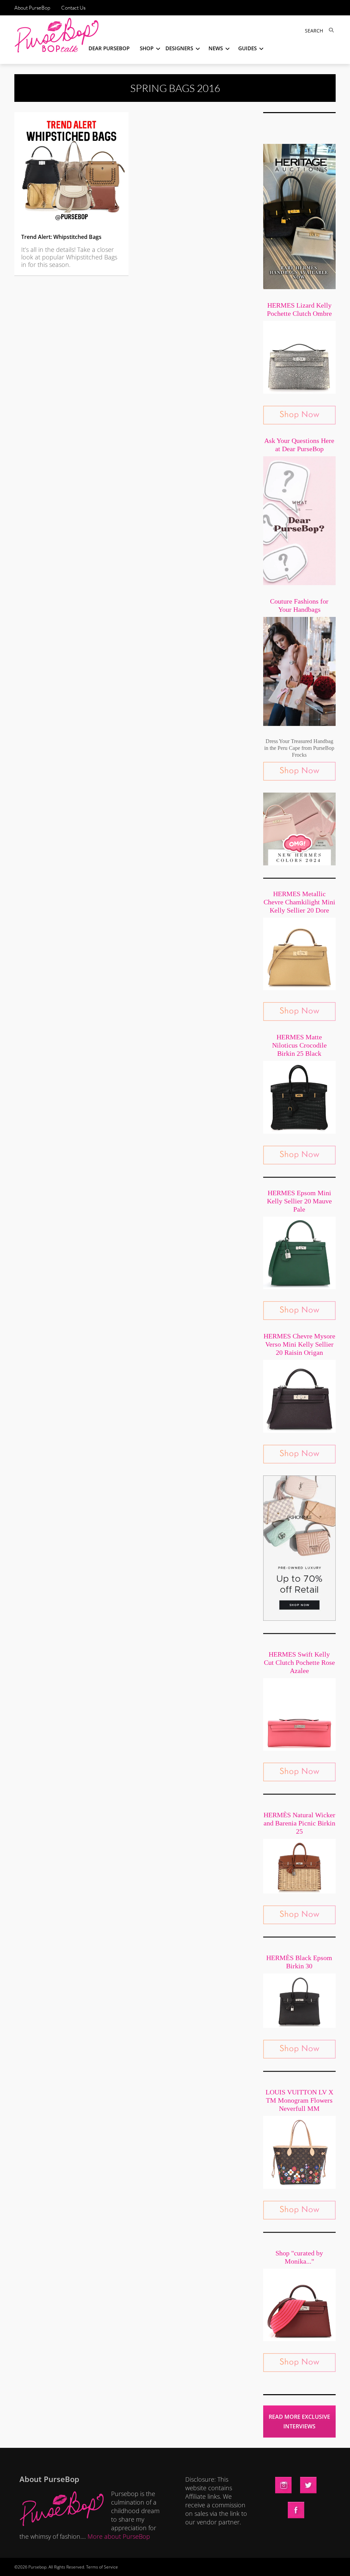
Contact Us (73, 8)
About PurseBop (32, 8)
